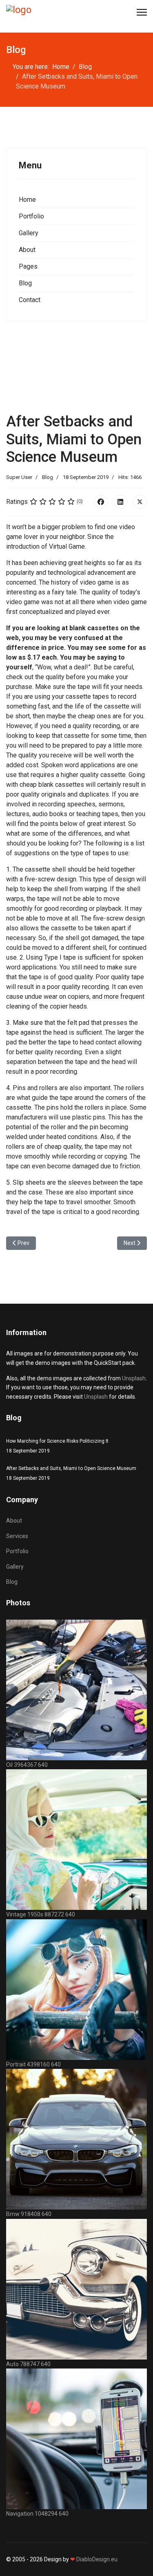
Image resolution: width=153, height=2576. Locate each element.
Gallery (29, 233)
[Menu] (142, 12)
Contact (30, 300)
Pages (28, 266)
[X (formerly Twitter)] (140, 502)
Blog (25, 283)
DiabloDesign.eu (97, 2559)
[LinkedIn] (120, 502)
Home (27, 200)
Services (17, 1536)
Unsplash (134, 1378)
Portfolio (31, 216)
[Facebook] (101, 502)
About (27, 250)
